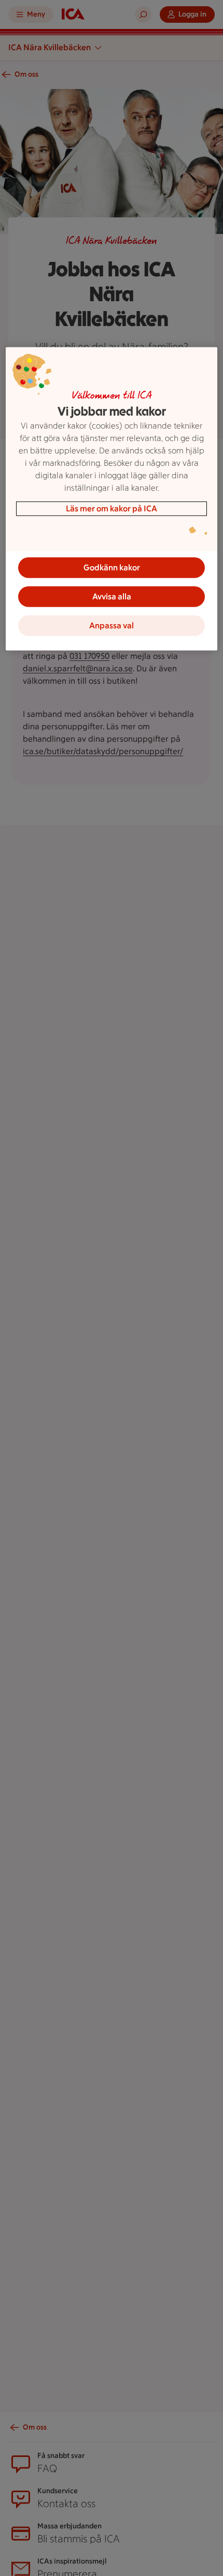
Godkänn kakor (112, 567)
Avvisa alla (112, 596)
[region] (112, 498)
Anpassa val (112, 625)
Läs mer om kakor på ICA (112, 508)
